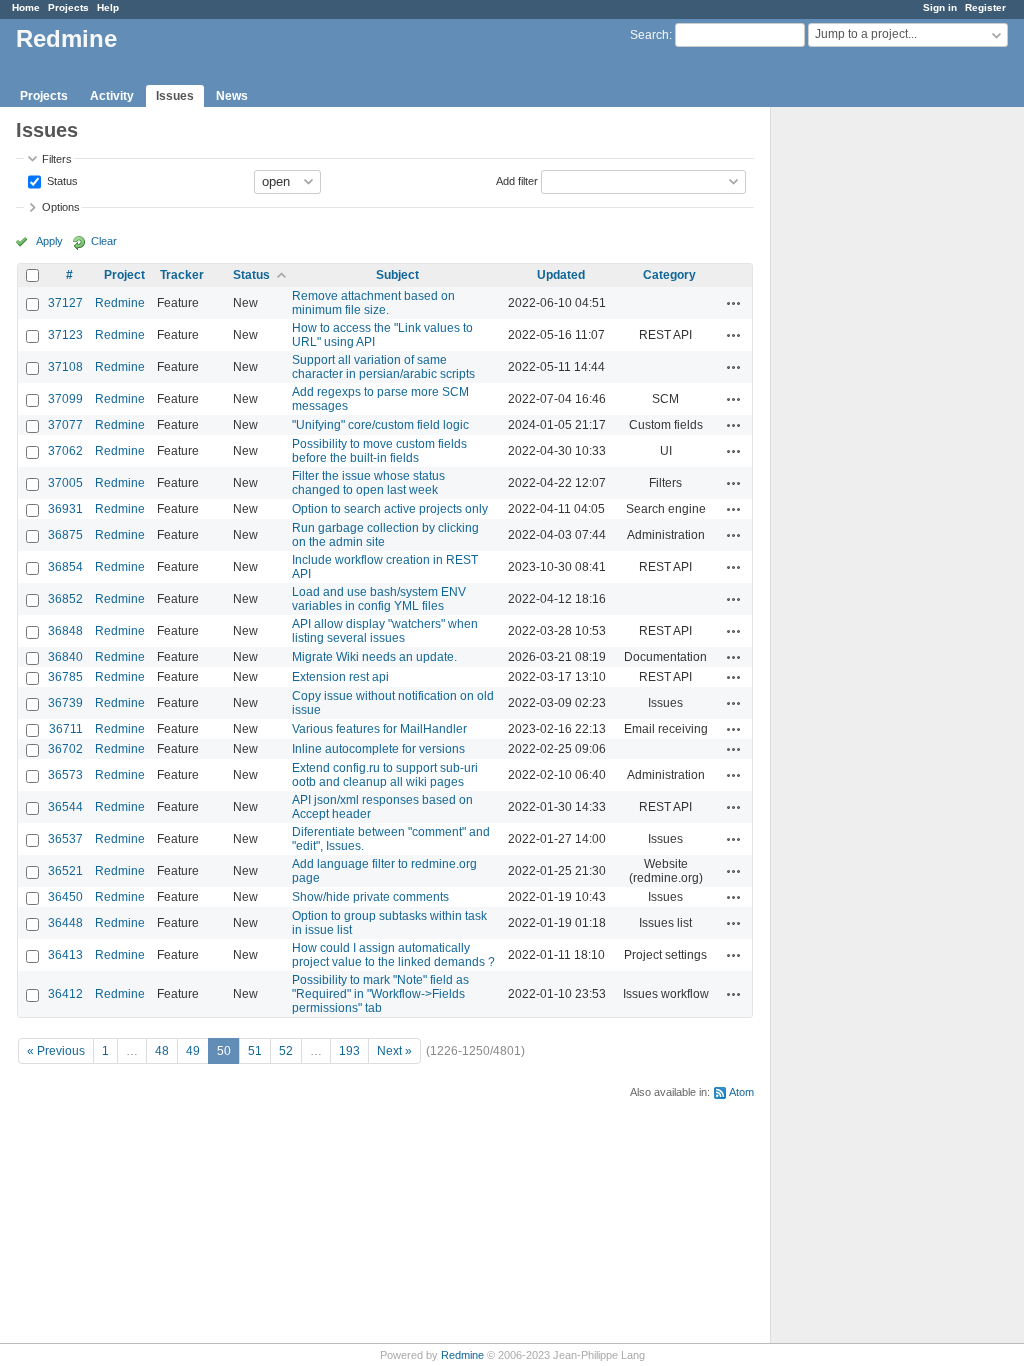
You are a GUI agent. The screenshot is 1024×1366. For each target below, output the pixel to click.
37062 (65, 451)
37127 (65, 303)
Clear (104, 241)
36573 (65, 775)
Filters (57, 159)
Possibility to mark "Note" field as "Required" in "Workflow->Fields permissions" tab (380, 994)
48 (162, 1051)
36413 (65, 955)
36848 (65, 631)
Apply (49, 241)
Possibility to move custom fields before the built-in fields (379, 451)
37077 (65, 425)
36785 (65, 677)
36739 (65, 703)
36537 (65, 839)
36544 (65, 807)
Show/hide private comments (370, 897)
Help (108, 7)
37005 (65, 483)
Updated (561, 275)
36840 (65, 657)
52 (286, 1051)
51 (255, 1051)
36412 (65, 994)
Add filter (517, 180)
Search (649, 35)
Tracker (182, 275)
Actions (734, 303)
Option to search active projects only (390, 509)
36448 (65, 923)
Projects (68, 7)
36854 (65, 567)
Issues (175, 96)
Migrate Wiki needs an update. (374, 657)
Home (26, 7)
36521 (65, 871)
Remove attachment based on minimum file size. (373, 303)
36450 (65, 897)
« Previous (56, 1051)
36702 (65, 749)
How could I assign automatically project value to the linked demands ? (393, 955)
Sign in (940, 7)
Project (124, 275)
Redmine (120, 303)
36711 (66, 729)
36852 (65, 599)
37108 (65, 367)
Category (669, 275)
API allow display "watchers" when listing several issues (385, 631)
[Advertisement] (871, 421)
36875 (65, 535)
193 (349, 1051)
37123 (65, 335)
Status (61, 180)
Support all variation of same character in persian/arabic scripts (383, 367)
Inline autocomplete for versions (378, 749)
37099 (65, 399)
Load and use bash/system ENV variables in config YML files (379, 599)
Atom (741, 1092)
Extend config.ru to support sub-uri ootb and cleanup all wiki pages (385, 775)
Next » (394, 1051)
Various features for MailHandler (379, 729)
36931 (65, 509)
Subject (397, 275)
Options (61, 207)
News (232, 96)
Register (985, 7)
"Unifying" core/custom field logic (380, 425)
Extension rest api (340, 677)
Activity (112, 96)
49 (193, 1051)
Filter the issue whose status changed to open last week (368, 483)
